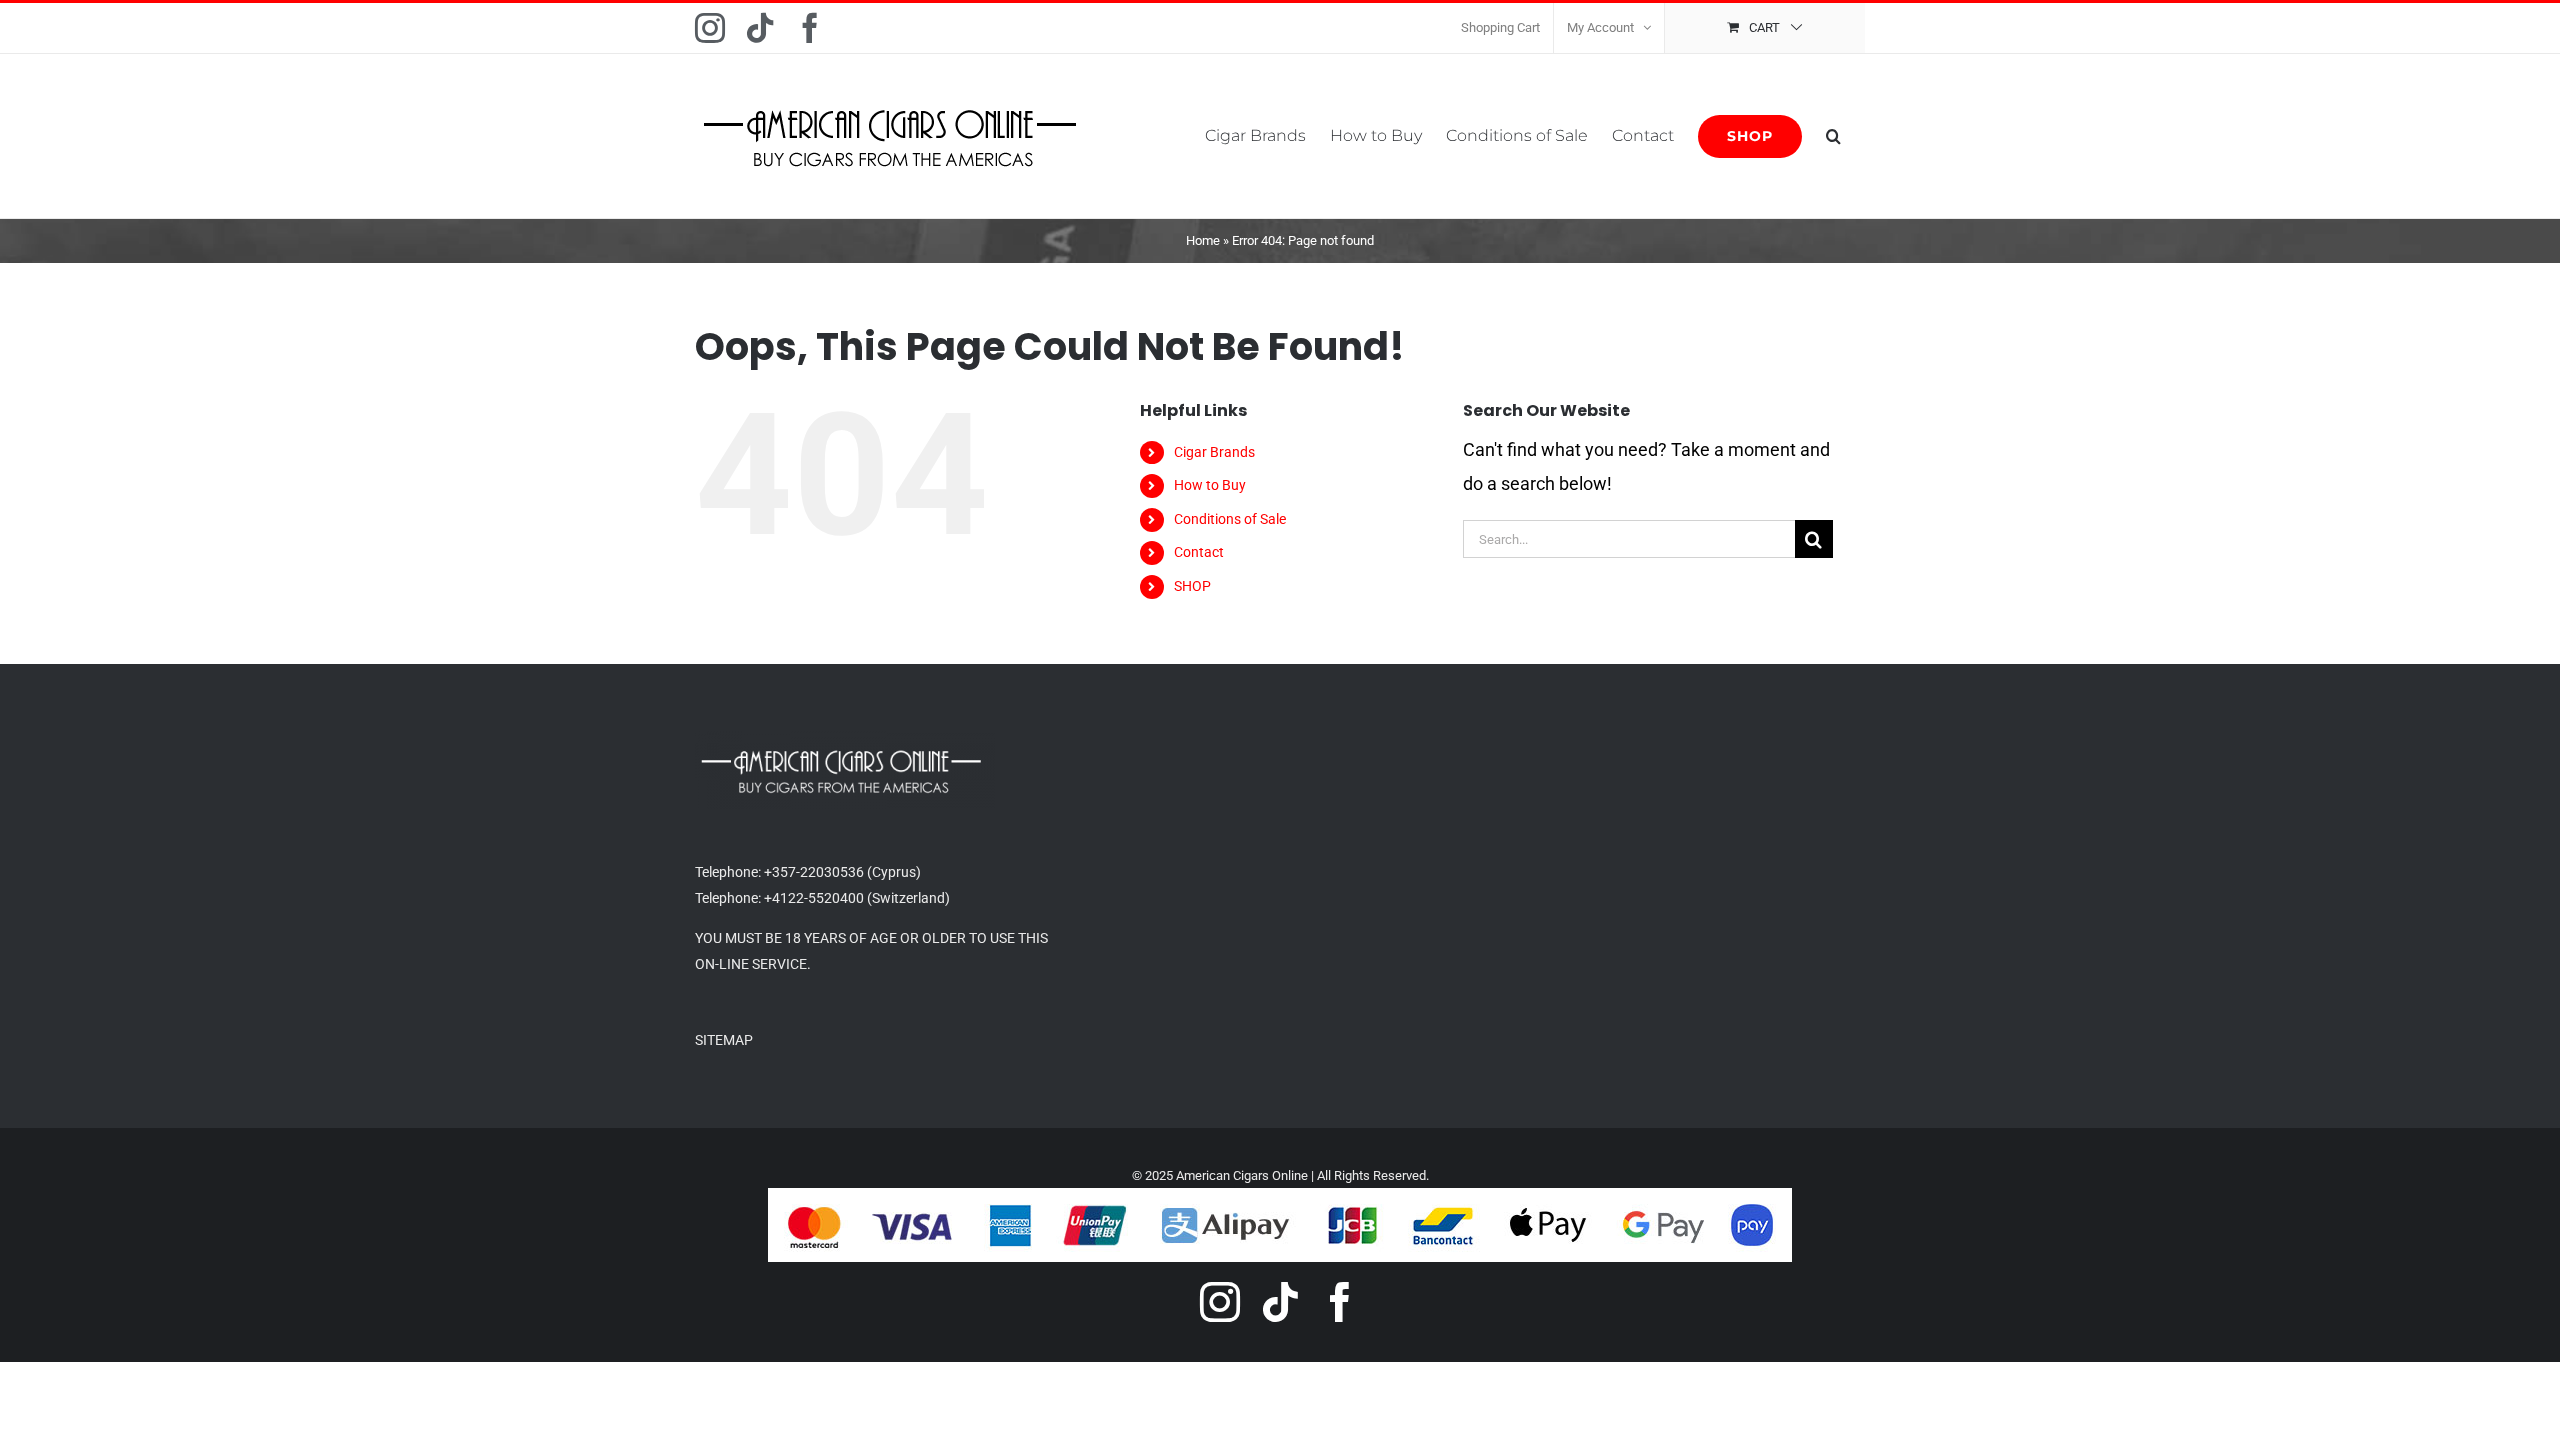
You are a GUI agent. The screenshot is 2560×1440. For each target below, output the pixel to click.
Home (1203, 240)
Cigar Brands (1214, 452)
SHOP (1192, 586)
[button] (1833, 136)
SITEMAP (724, 1040)
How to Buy (1210, 485)
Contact (1199, 552)
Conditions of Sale (1230, 519)
